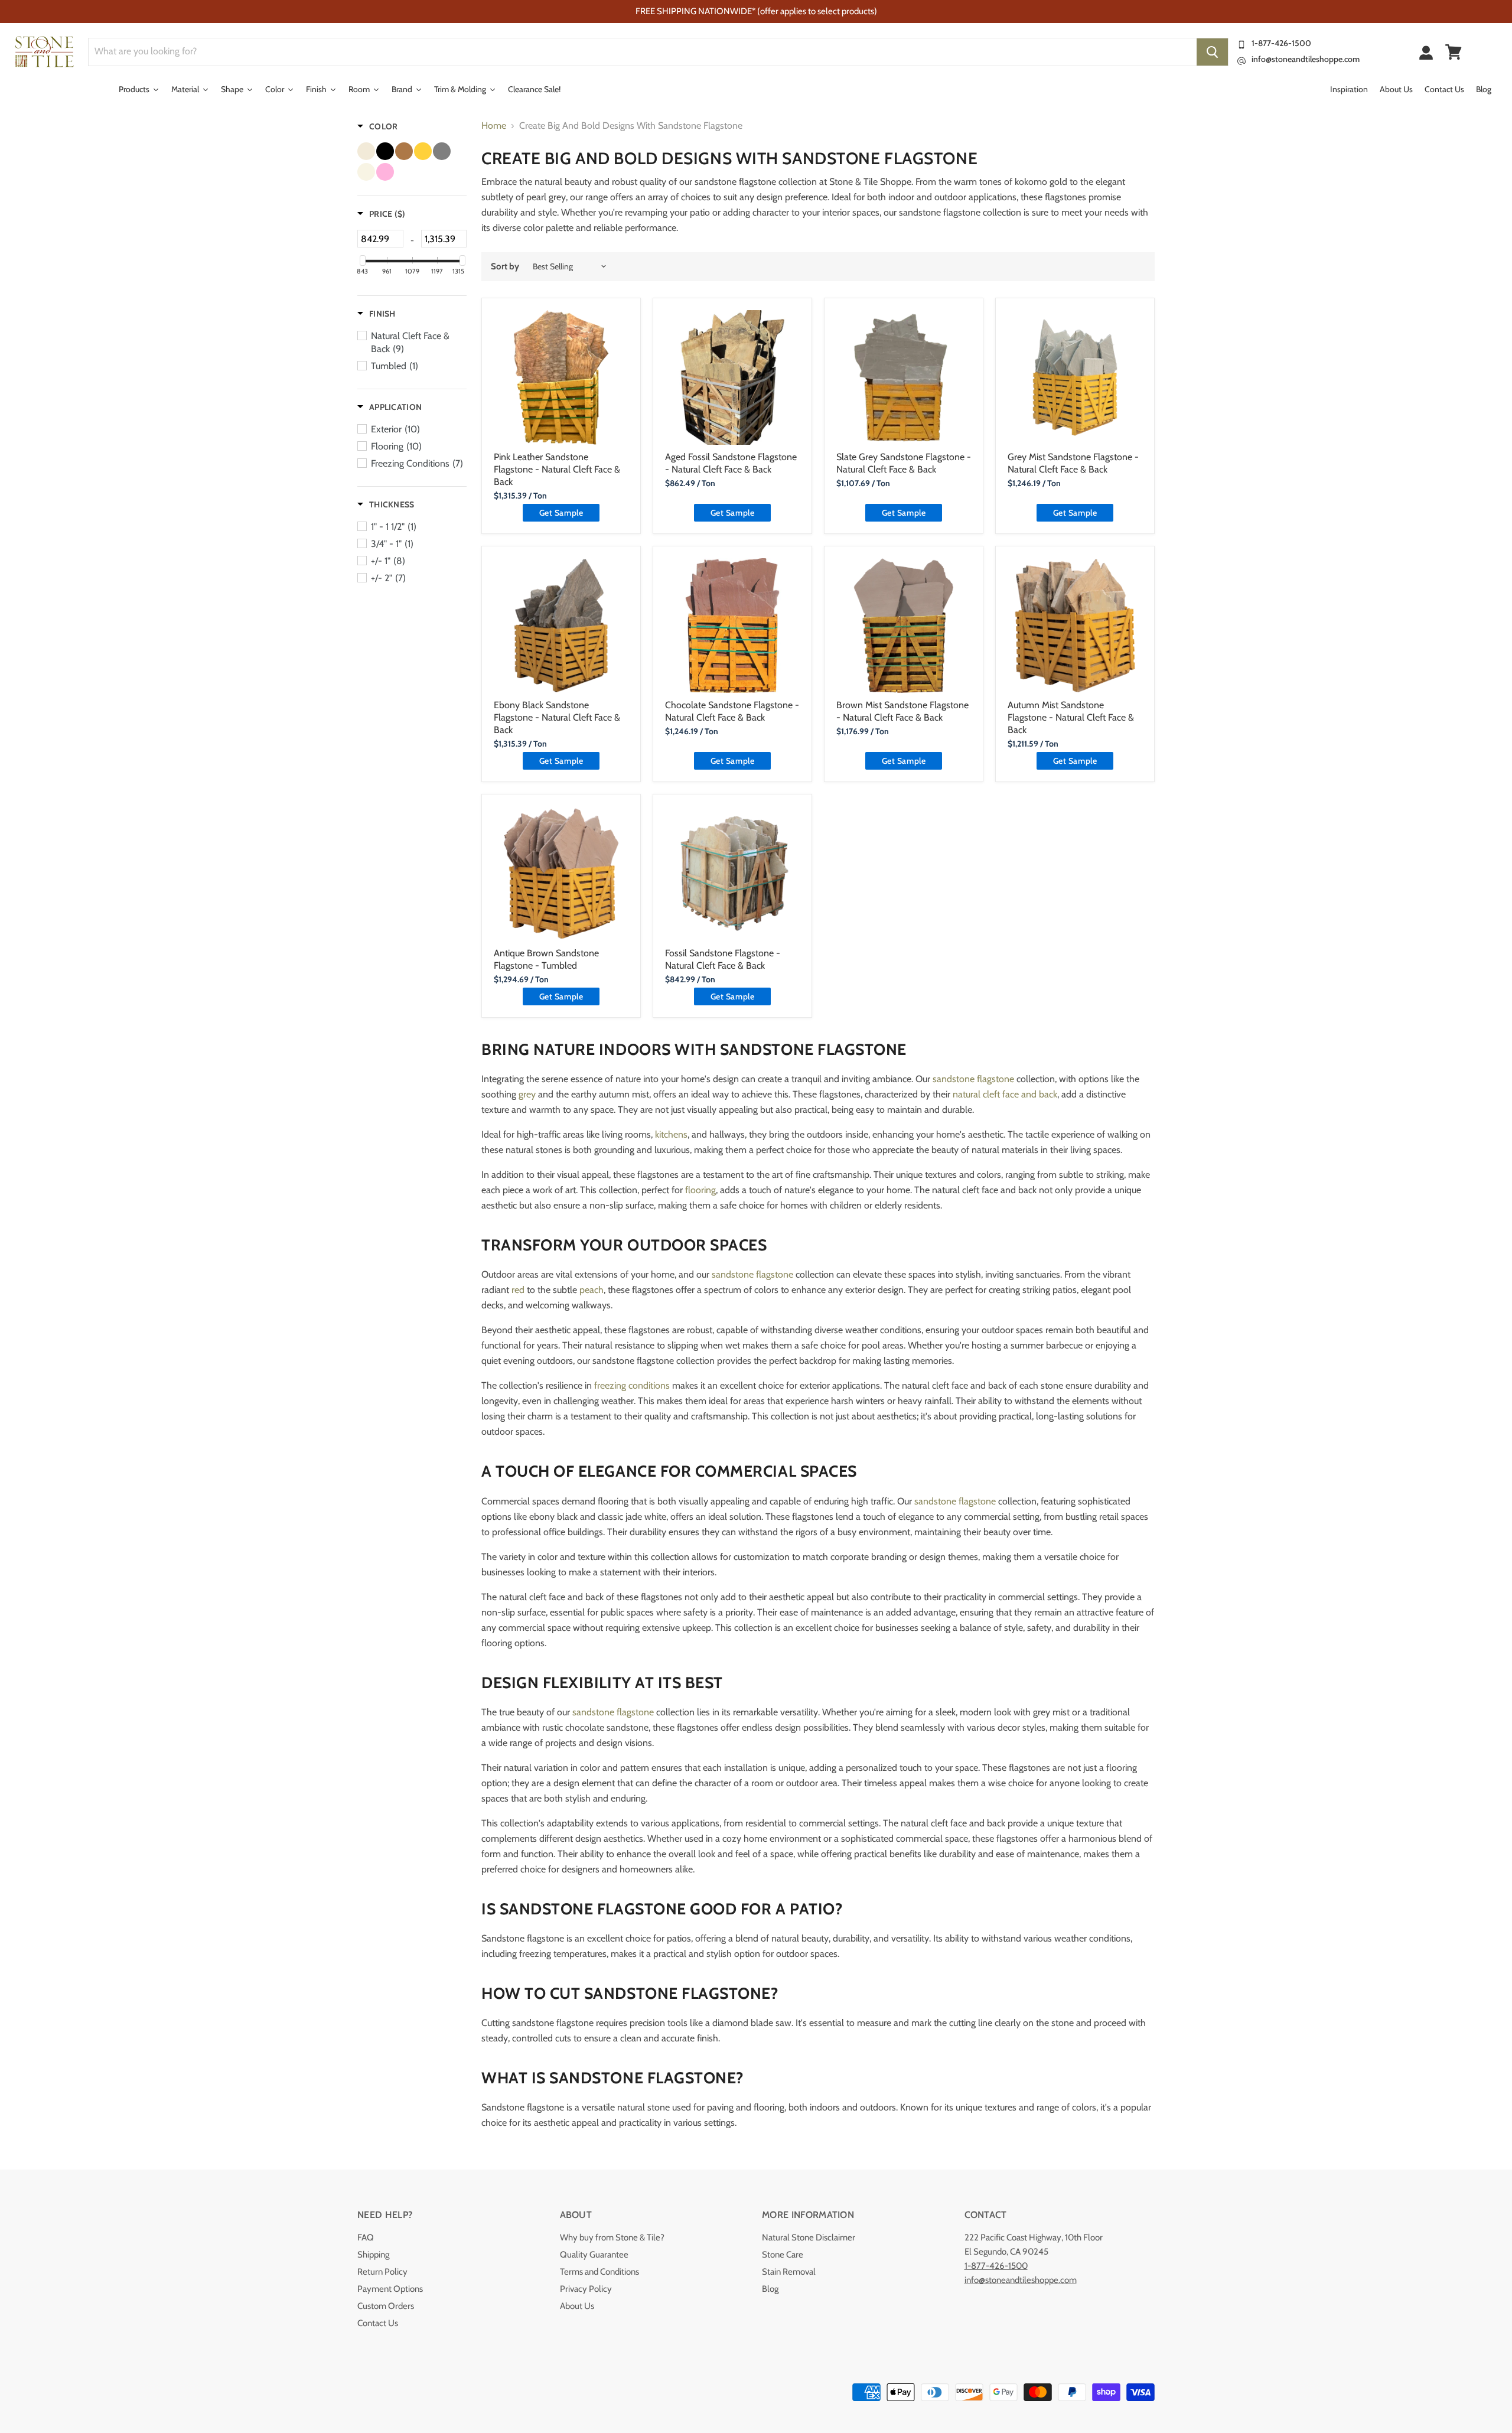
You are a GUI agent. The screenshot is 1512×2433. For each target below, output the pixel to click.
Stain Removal (789, 2272)
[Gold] (423, 151)
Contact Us (378, 2323)
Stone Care (783, 2255)
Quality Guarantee (594, 2255)
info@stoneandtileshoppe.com (1306, 59)
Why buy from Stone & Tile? (612, 2237)
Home (494, 126)
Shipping (373, 2255)
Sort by (505, 267)
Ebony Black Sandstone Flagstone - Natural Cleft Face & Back (557, 717)
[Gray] (442, 151)
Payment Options (390, 2289)
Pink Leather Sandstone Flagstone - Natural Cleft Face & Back (557, 469)
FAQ (366, 2237)
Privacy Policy (586, 2289)
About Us (577, 2306)
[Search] (1212, 52)
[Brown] (404, 151)
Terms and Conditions (599, 2272)
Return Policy (382, 2272)
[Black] (385, 151)
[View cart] (1454, 52)
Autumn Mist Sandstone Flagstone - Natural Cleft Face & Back (1071, 717)
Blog (770, 2289)
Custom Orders (386, 2306)
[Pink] (385, 172)
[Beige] (366, 151)
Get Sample (561, 513)
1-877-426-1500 (1281, 43)
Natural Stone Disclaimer (809, 2237)
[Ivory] (366, 172)
